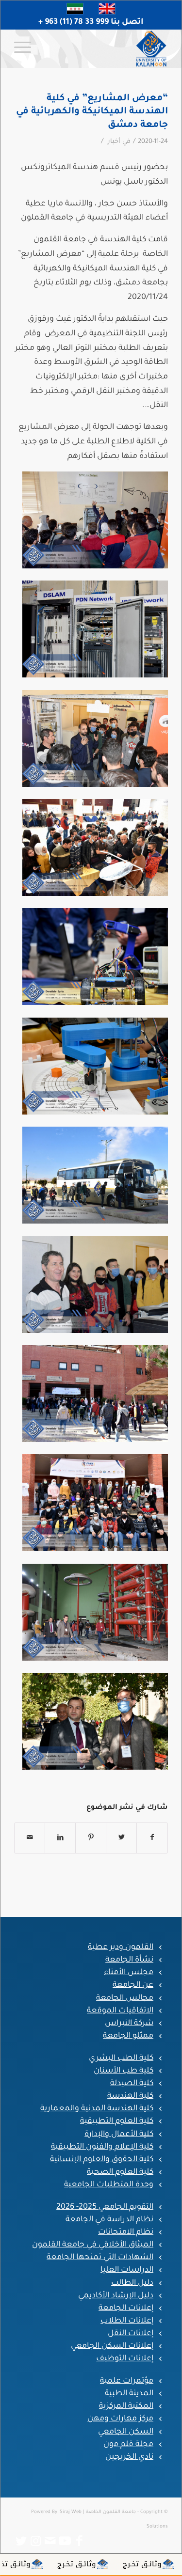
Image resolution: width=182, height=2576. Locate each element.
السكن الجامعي (126, 2432)
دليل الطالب (132, 2283)
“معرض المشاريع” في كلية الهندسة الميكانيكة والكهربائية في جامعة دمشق (92, 112)
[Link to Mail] (50, 2541)
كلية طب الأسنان (124, 2071)
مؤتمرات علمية (127, 2381)
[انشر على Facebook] (152, 1838)
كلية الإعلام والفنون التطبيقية (102, 2147)
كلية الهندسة (130, 2096)
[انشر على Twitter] (121, 1838)
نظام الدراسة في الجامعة (109, 2220)
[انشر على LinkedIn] (60, 1838)
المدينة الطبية (129, 2394)
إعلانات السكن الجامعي (112, 2346)
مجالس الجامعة (125, 1998)
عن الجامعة (133, 1985)
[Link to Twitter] (21, 2541)
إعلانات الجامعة (126, 2309)
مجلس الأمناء (129, 1973)
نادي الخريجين (129, 2457)
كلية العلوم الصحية (120, 2172)
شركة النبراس (129, 2024)
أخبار (114, 142)
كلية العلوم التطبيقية (117, 2121)
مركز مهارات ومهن (120, 2419)
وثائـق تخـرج (157, 2564)
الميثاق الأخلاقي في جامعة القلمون (93, 2245)
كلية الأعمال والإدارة (119, 2135)
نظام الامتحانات (126, 2232)
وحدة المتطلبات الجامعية (109, 2185)
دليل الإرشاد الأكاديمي (116, 2296)
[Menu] (26, 48)
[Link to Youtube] (65, 2541)
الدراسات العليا (127, 2270)
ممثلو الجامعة (128, 2036)
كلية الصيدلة (132, 2084)
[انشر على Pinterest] (91, 1838)
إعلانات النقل (131, 2334)
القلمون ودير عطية (121, 1948)
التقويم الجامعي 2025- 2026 (105, 2207)
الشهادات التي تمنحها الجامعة (100, 2258)
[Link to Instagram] (36, 2541)
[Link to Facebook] (80, 2541)
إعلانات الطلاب (127, 2321)
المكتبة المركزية (126, 2406)
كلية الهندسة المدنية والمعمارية (97, 2109)
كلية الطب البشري (121, 2058)
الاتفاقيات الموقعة (120, 2011)
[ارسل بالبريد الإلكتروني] (30, 1838)
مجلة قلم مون (128, 2445)
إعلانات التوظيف (125, 2359)
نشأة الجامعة (129, 1960)
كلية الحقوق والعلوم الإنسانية (102, 2160)
